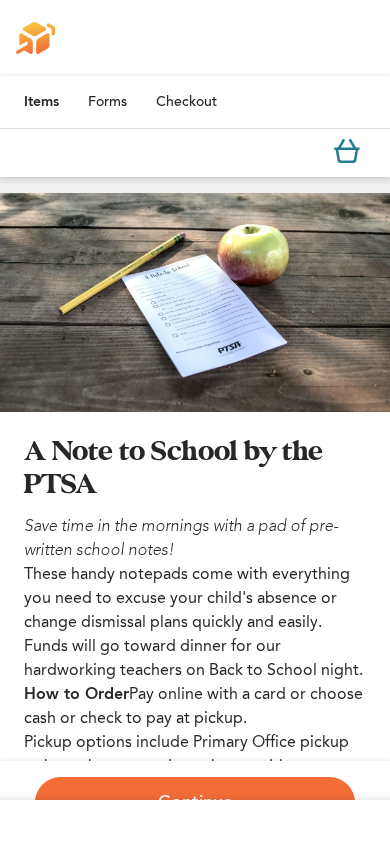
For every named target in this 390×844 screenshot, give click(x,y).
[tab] (41, 102)
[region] (195, 302)
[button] (195, 302)
